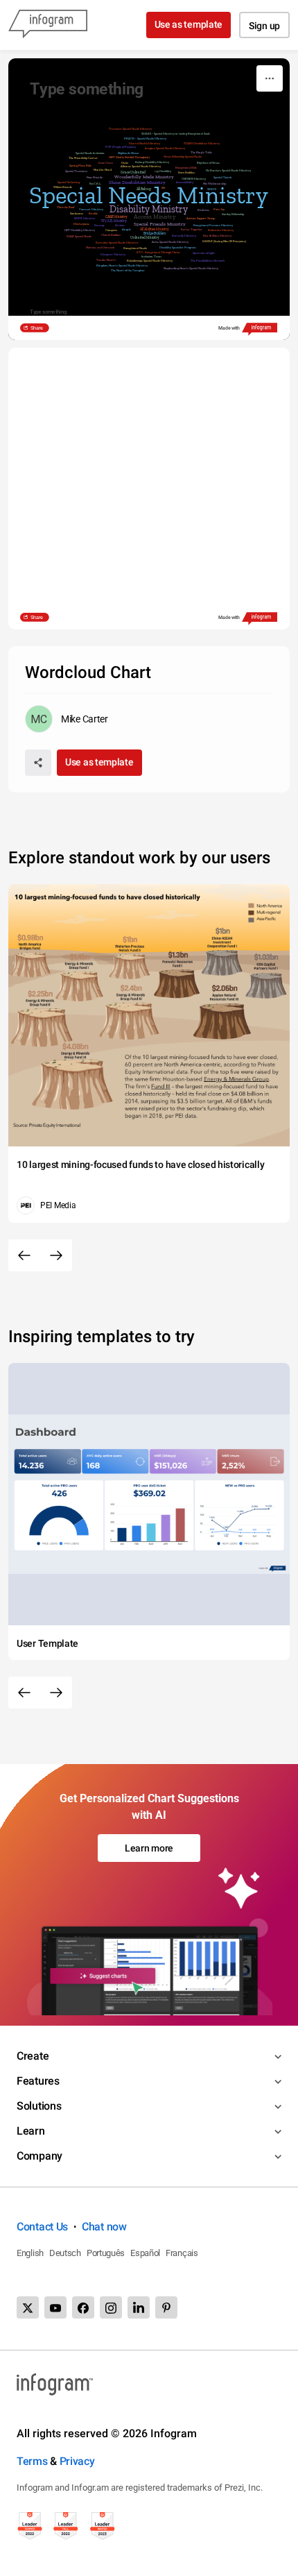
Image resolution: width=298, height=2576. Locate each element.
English (30, 2253)
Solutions (39, 2106)
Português (106, 2253)
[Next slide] (56, 1255)
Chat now (104, 2227)
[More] (270, 78)
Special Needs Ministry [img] (149, 195)
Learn (31, 2131)
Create (33, 2056)
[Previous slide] (24, 1255)
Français (182, 2253)
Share (37, 328)
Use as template (189, 24)
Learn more (149, 1848)
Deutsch (65, 2253)
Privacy (77, 2461)
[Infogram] (48, 25)
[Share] (38, 763)
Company (40, 2156)
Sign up (264, 26)
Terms (32, 2461)
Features (38, 2081)
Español (145, 2253)
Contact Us (42, 2227)
